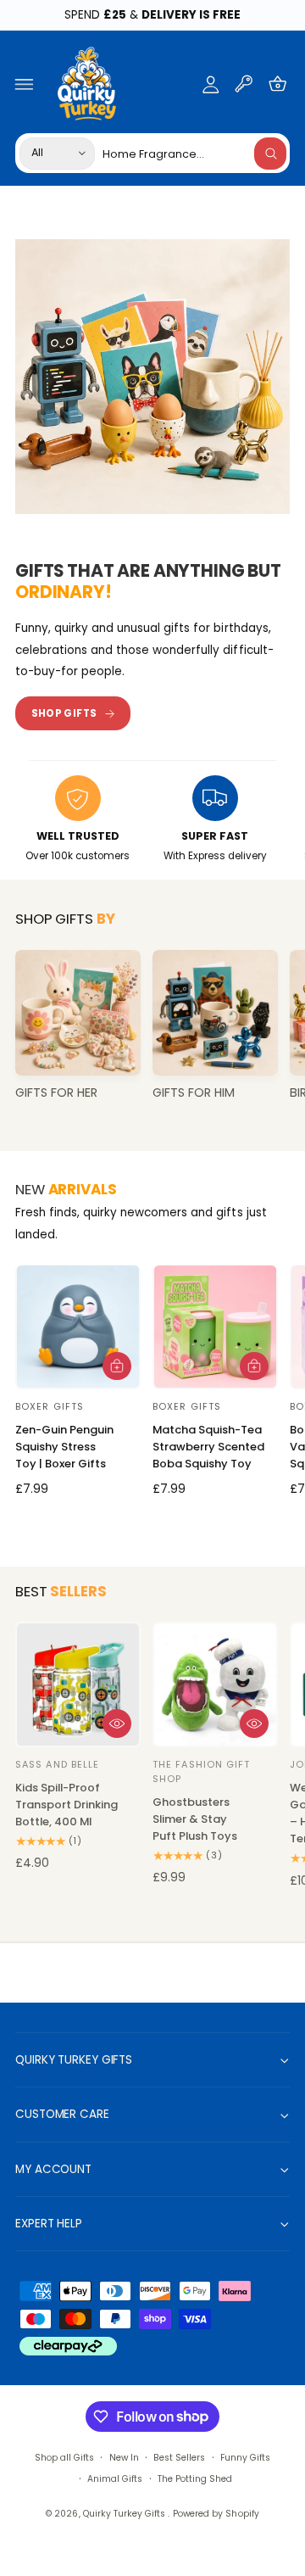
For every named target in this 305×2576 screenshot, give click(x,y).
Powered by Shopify (216, 2514)
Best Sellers (179, 2458)
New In (124, 2458)
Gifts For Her (56, 1093)
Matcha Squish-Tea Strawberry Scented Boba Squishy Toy (208, 1447)
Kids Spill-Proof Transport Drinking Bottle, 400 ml (67, 1805)
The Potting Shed (195, 2479)
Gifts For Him (194, 1093)
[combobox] (194, 153)
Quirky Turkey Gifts (125, 2514)
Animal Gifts (115, 2479)
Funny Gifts (245, 2458)
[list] (152, 821)
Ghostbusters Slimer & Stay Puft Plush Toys (195, 1819)
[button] (25, 84)
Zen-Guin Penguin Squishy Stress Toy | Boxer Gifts (64, 1447)
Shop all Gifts (64, 2458)
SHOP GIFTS (64, 713)
